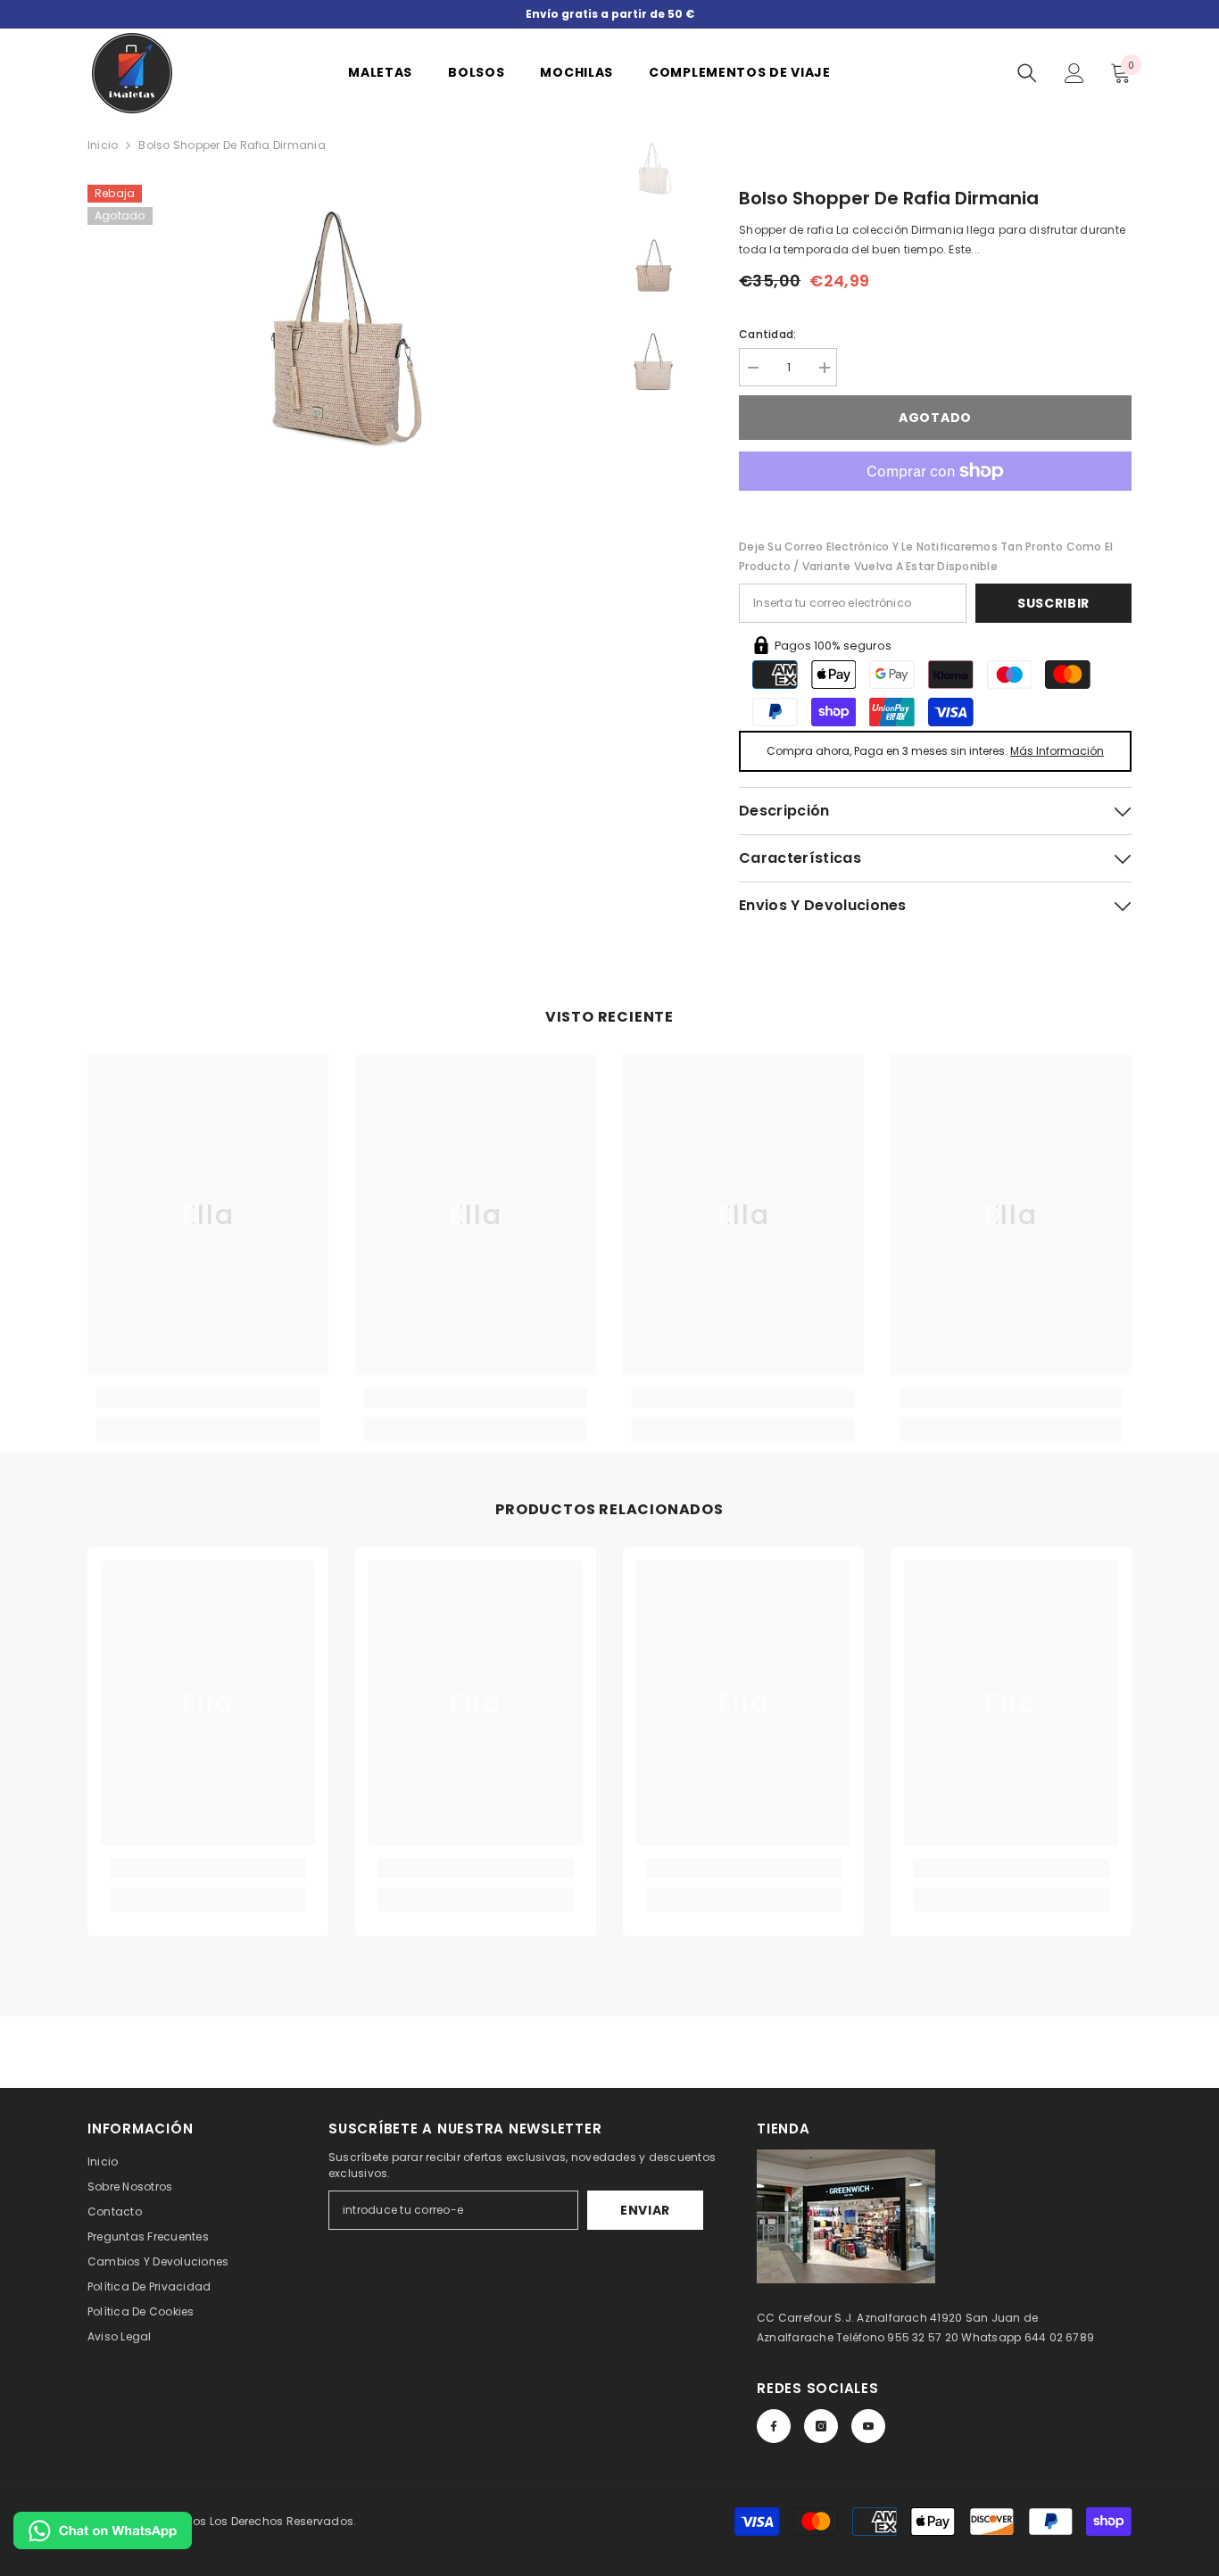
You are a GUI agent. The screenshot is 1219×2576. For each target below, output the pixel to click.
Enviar (645, 2210)
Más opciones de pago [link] (935, 501)
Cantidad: (767, 334)
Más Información (1057, 751)
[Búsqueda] (1027, 73)
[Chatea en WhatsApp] (103, 2530)
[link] (208, 1398)
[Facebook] (774, 2426)
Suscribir (1053, 603)
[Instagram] (821, 2426)
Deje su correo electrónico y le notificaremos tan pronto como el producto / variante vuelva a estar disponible (926, 556)
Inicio (103, 145)
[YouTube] (868, 2426)
